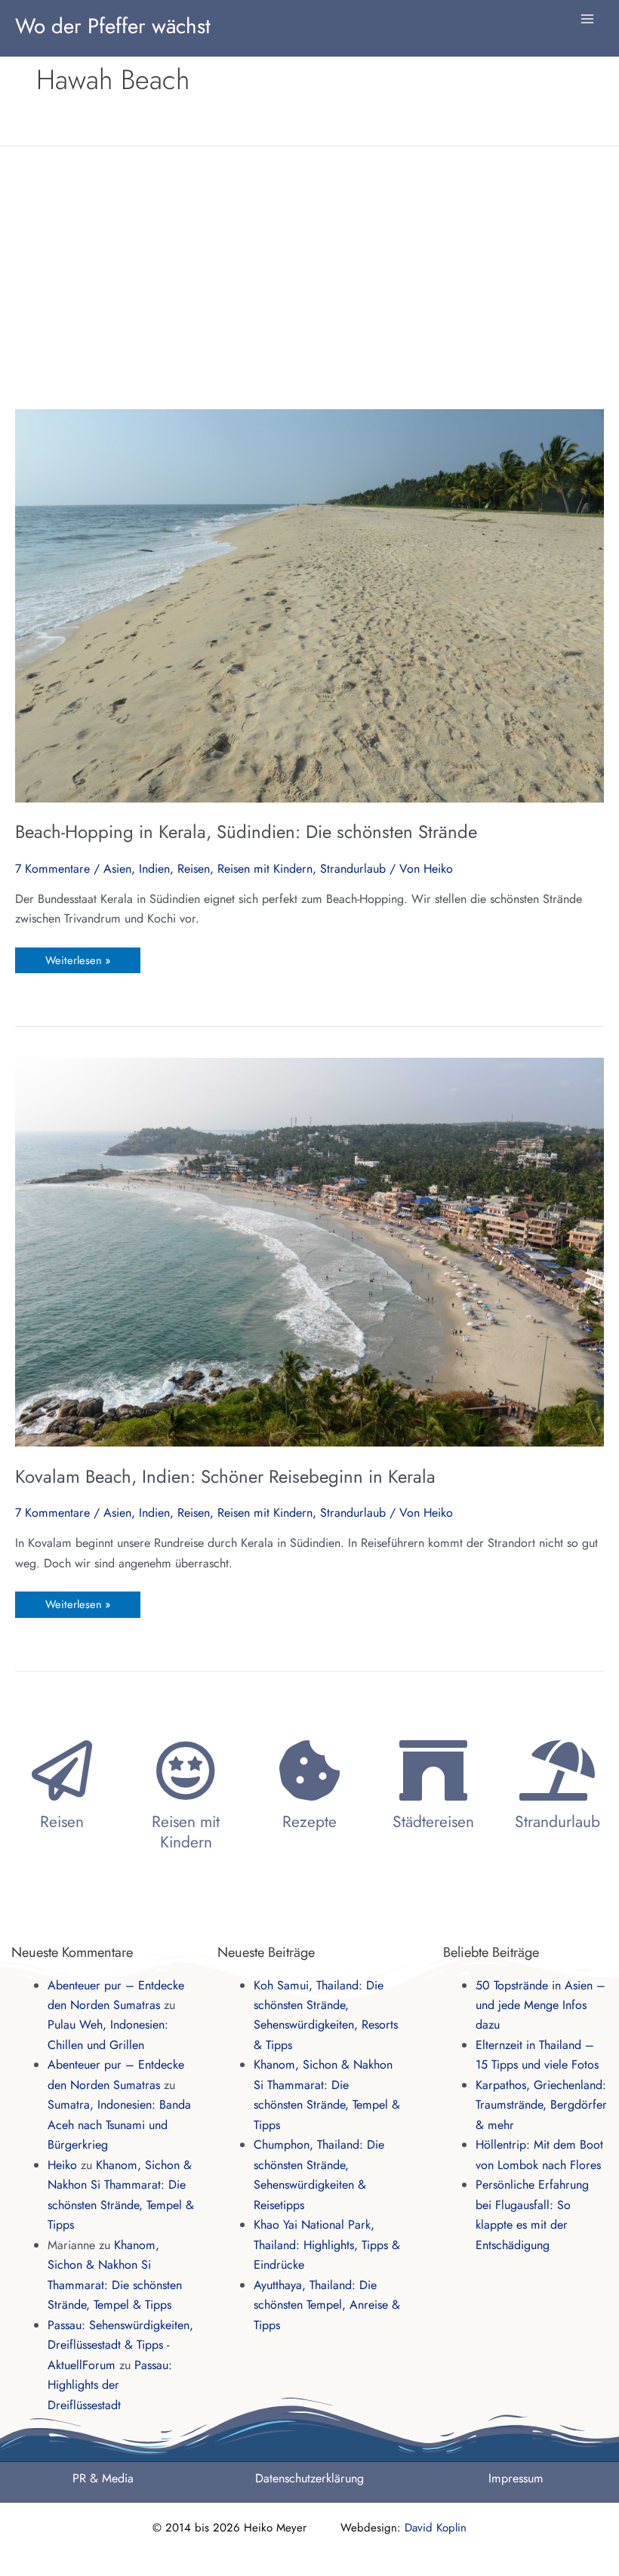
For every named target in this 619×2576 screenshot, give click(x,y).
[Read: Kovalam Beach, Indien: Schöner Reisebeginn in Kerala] (309, 1251)
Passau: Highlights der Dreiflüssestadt (110, 2385)
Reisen (194, 869)
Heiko (62, 2165)
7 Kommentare (52, 869)
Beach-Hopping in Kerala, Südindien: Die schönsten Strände (246, 832)
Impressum (516, 2478)
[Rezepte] (309, 1770)
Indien (154, 869)
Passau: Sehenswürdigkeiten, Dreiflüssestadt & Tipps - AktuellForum (120, 2345)
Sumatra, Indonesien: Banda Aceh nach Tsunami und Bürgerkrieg (119, 2125)
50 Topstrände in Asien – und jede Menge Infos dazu (540, 2005)
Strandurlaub (353, 869)
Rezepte (309, 1822)
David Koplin (436, 2528)
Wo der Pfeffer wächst (113, 26)
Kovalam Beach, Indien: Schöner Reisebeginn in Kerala (225, 1476)
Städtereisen (433, 1822)
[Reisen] (62, 1770)
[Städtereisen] (433, 1770)
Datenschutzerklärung (309, 2478)
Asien (117, 869)
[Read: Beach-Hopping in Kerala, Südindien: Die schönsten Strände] (309, 604)
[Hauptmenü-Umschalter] (587, 19)
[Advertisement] (309, 277)
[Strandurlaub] (557, 1770)
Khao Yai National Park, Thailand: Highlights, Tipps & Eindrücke (327, 2245)
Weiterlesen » (77, 958)
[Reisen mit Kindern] (186, 1770)
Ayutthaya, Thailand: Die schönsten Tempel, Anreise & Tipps (327, 2305)
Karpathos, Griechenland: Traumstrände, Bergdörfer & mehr (541, 2105)
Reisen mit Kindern (265, 869)
